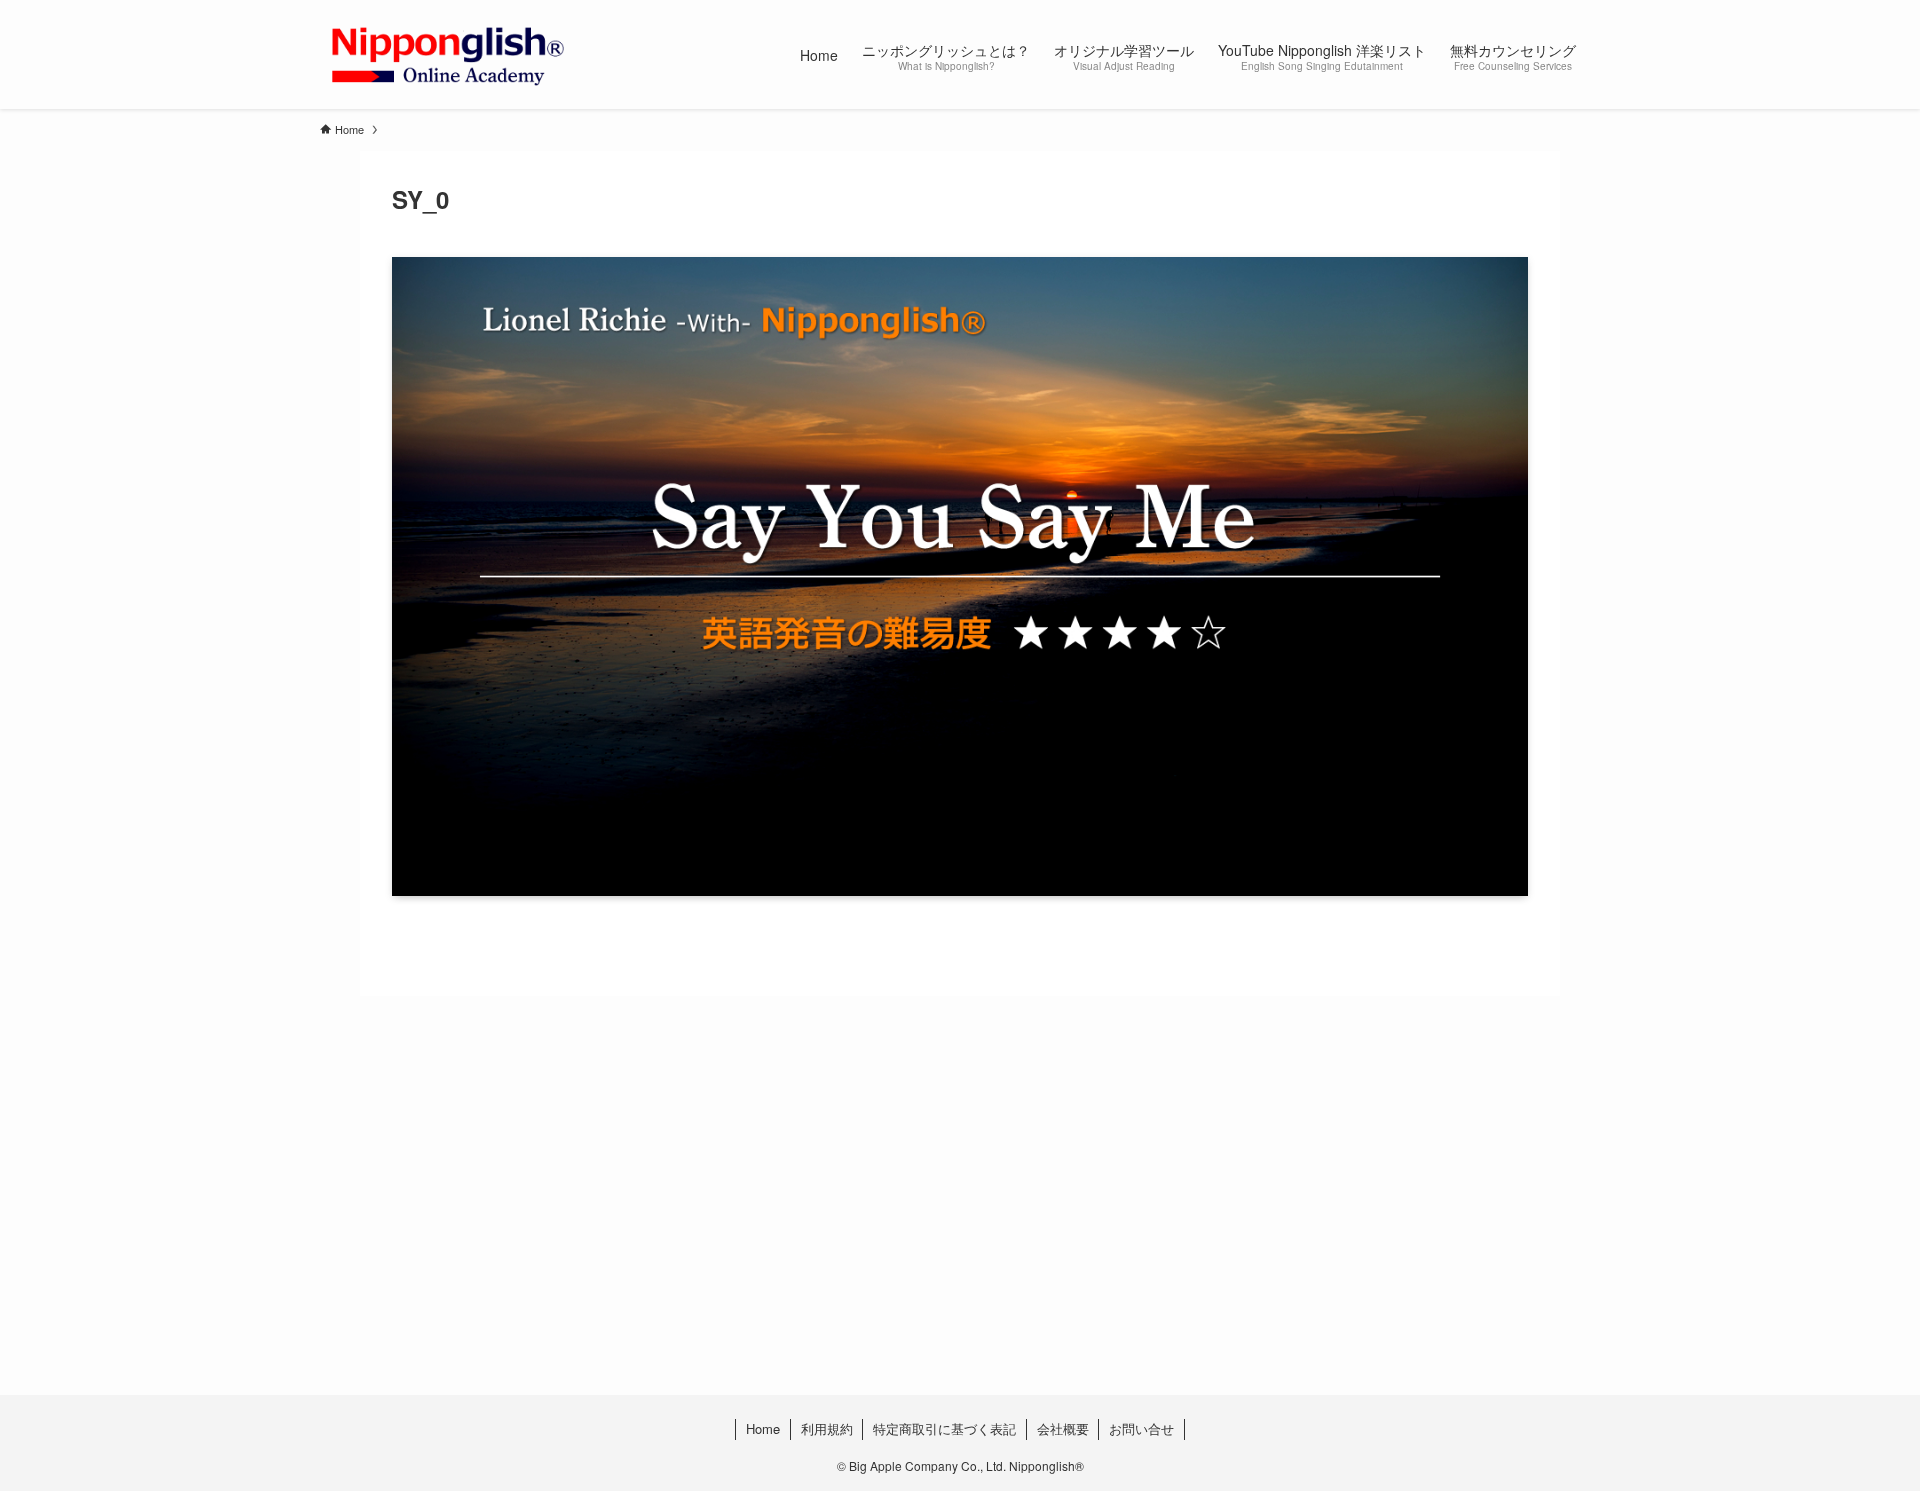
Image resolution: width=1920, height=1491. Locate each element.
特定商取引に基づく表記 (944, 1428)
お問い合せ (1141, 1428)
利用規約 (827, 1428)
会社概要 (1063, 1428)
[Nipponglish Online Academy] (447, 54)
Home (763, 1428)
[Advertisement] (920, 1235)
